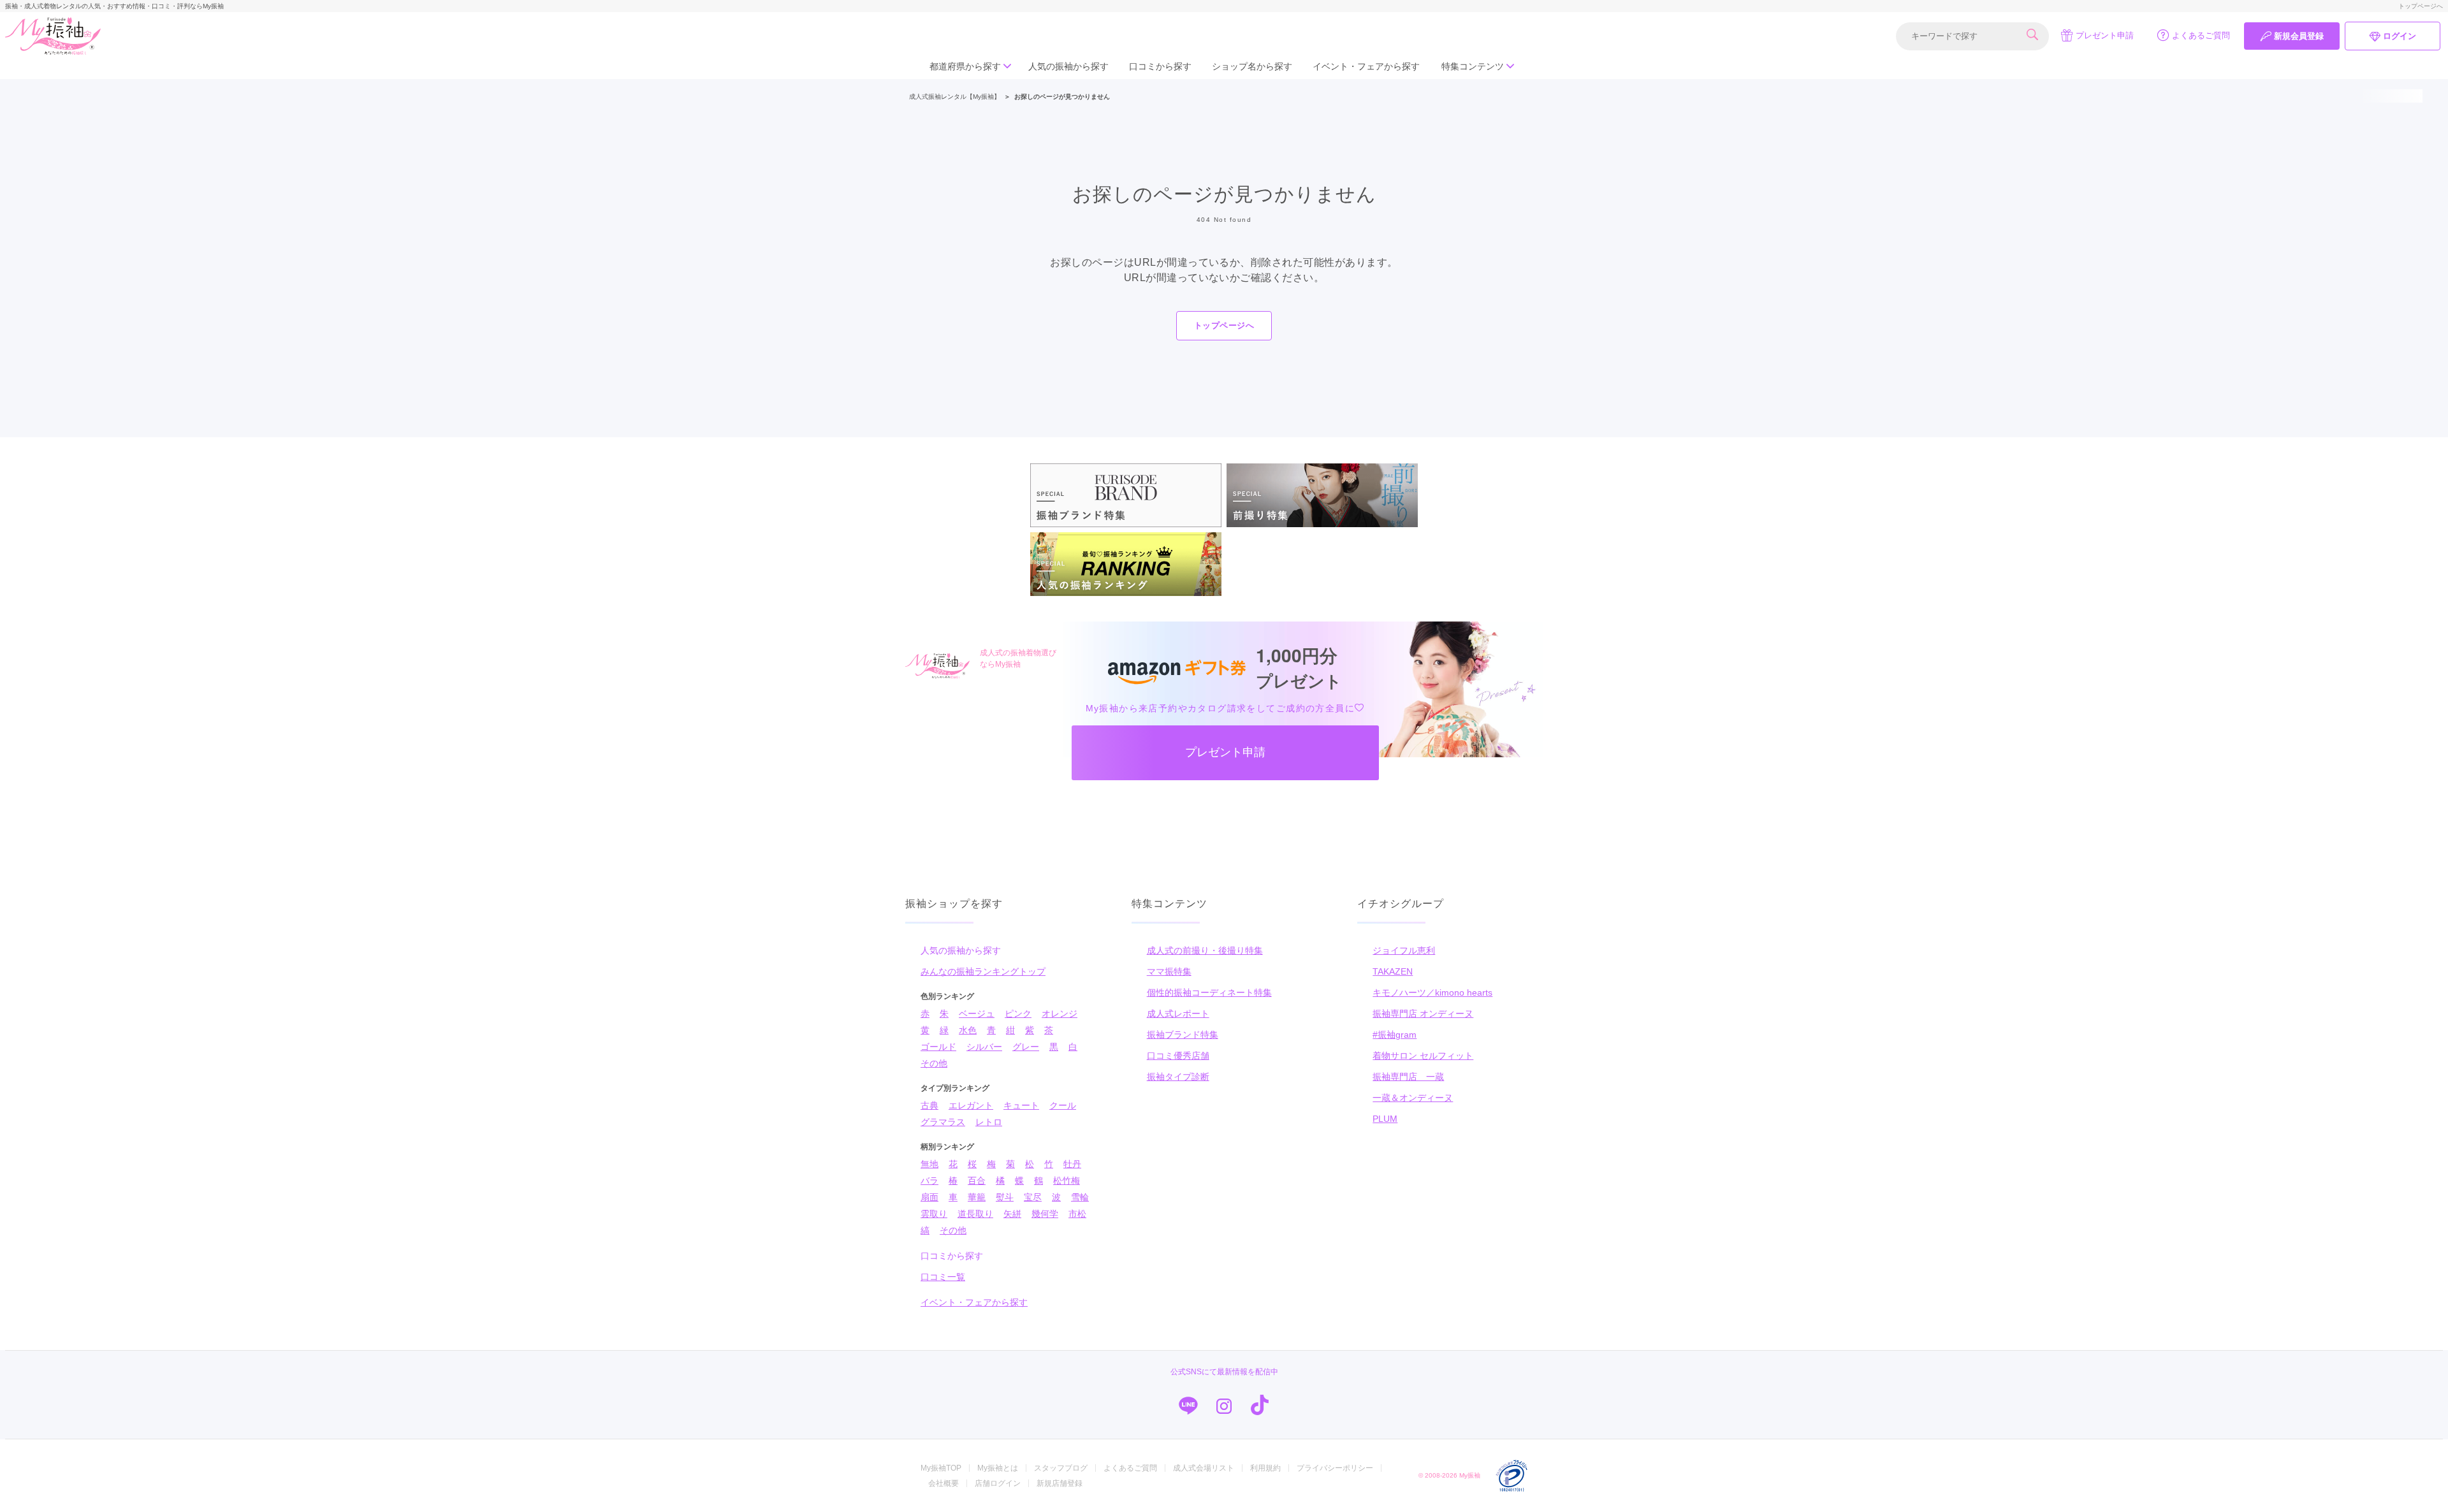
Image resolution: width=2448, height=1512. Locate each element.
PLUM (1385, 1119)
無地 (929, 1164)
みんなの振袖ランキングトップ (983, 971)
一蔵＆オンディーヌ (1413, 1098)
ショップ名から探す (1252, 66)
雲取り (934, 1214)
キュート (1021, 1105)
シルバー (984, 1047)
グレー (1026, 1047)
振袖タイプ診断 (1178, 1077)
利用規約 (1265, 1468)
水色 (968, 1030)
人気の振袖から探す (1068, 66)
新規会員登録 (2299, 36)
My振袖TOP (941, 1468)
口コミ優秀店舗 (1178, 1056)
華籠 (977, 1197)
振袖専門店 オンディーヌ (1423, 1014)
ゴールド (938, 1047)
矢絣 (1012, 1214)
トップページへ (2421, 6)
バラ (929, 1181)
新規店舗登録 (1060, 1483)
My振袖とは (998, 1468)
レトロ (989, 1122)
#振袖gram (1395, 1035)
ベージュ (977, 1014)
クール (1063, 1105)
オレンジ (1060, 1014)
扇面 (929, 1197)
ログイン (2400, 36)
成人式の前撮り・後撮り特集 (1205, 950)
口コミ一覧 (943, 1277)
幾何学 (1045, 1214)
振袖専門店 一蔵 (1408, 1077)
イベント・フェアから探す (1366, 66)
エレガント (971, 1105)
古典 (929, 1105)
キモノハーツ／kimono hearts (1432, 992)
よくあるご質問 (2201, 35)
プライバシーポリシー (1335, 1468)
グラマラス (943, 1122)
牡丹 (1072, 1164)
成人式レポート (1178, 1014)
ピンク (1018, 1014)
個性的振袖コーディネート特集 (1209, 992)
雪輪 (1080, 1197)
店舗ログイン (998, 1483)
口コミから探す (1160, 66)
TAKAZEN (1393, 971)
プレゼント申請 (2105, 35)
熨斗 (1005, 1197)
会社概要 (943, 1483)
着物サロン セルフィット (1423, 1056)
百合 (977, 1181)
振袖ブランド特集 (1183, 1035)
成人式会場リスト (1204, 1468)
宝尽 (1033, 1197)
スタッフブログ (1061, 1468)
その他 (934, 1063)
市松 (1077, 1214)
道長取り (975, 1214)
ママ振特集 (1169, 971)
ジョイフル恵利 (1404, 950)
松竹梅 (1067, 1181)
